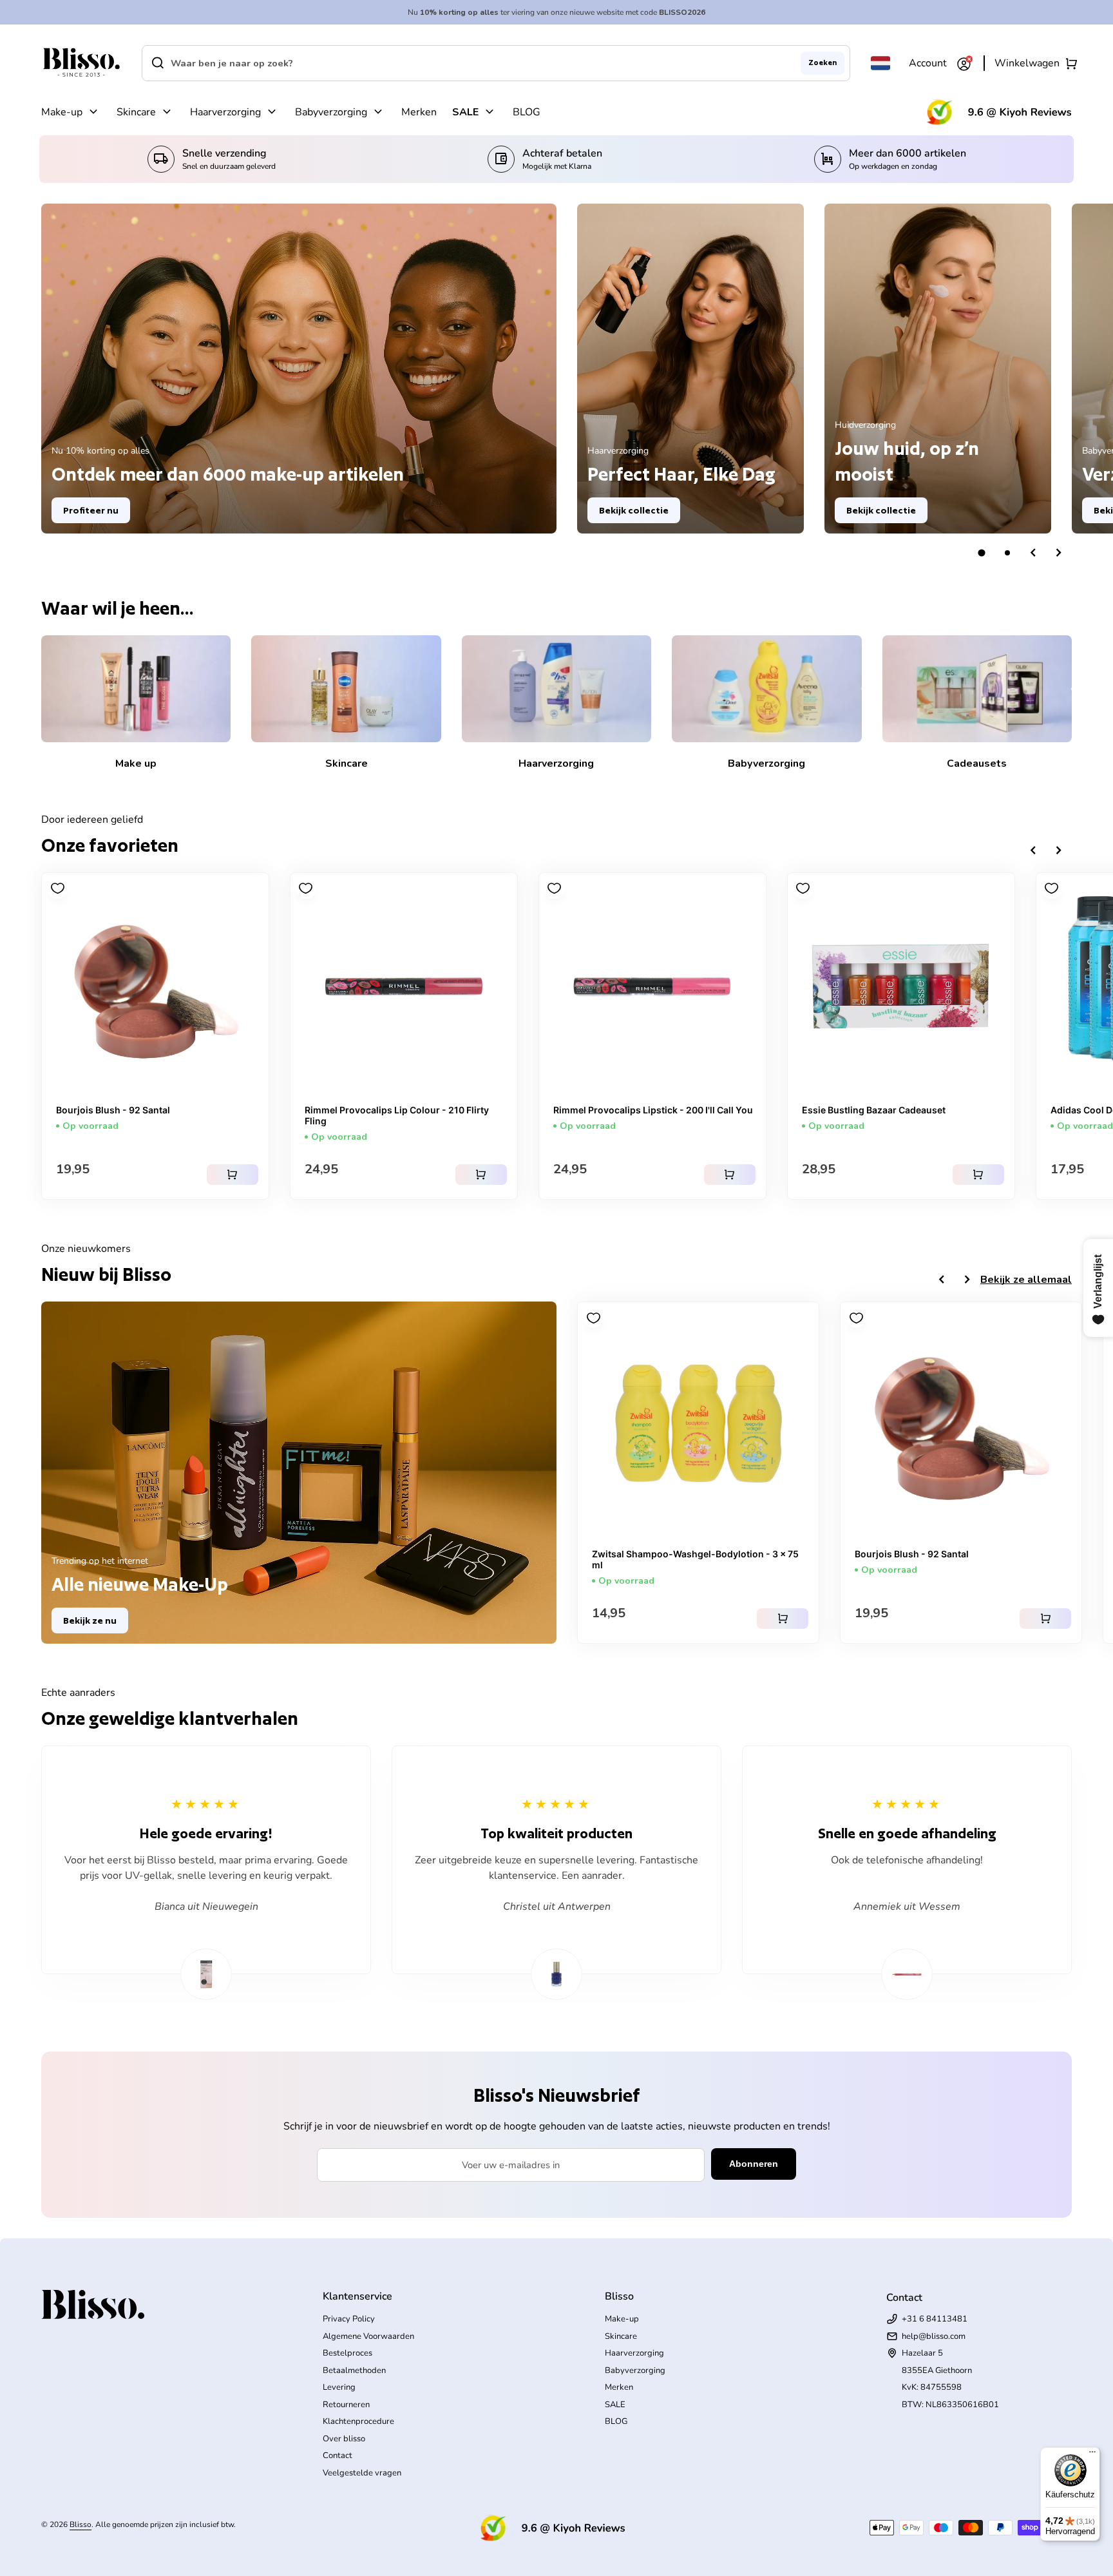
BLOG (527, 112)
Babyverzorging (331, 112)
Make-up (62, 112)
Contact (338, 2456)
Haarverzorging (225, 112)
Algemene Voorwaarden (368, 2336)
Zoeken (823, 62)
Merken (419, 112)
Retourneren (346, 2405)
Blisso (81, 2524)
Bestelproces (347, 2353)
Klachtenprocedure (358, 2421)
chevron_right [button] (1059, 553)
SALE (465, 112)
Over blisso (344, 2439)
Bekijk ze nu (90, 1620)
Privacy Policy (349, 2319)
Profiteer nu (91, 510)
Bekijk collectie (634, 510)
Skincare (136, 112)
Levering (339, 2387)
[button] (982, 553)
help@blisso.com (934, 2336)
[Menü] (1092, 2455)
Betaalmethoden (354, 2370)
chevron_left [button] (1033, 553)
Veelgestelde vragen (362, 2473)
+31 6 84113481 (935, 2319)
